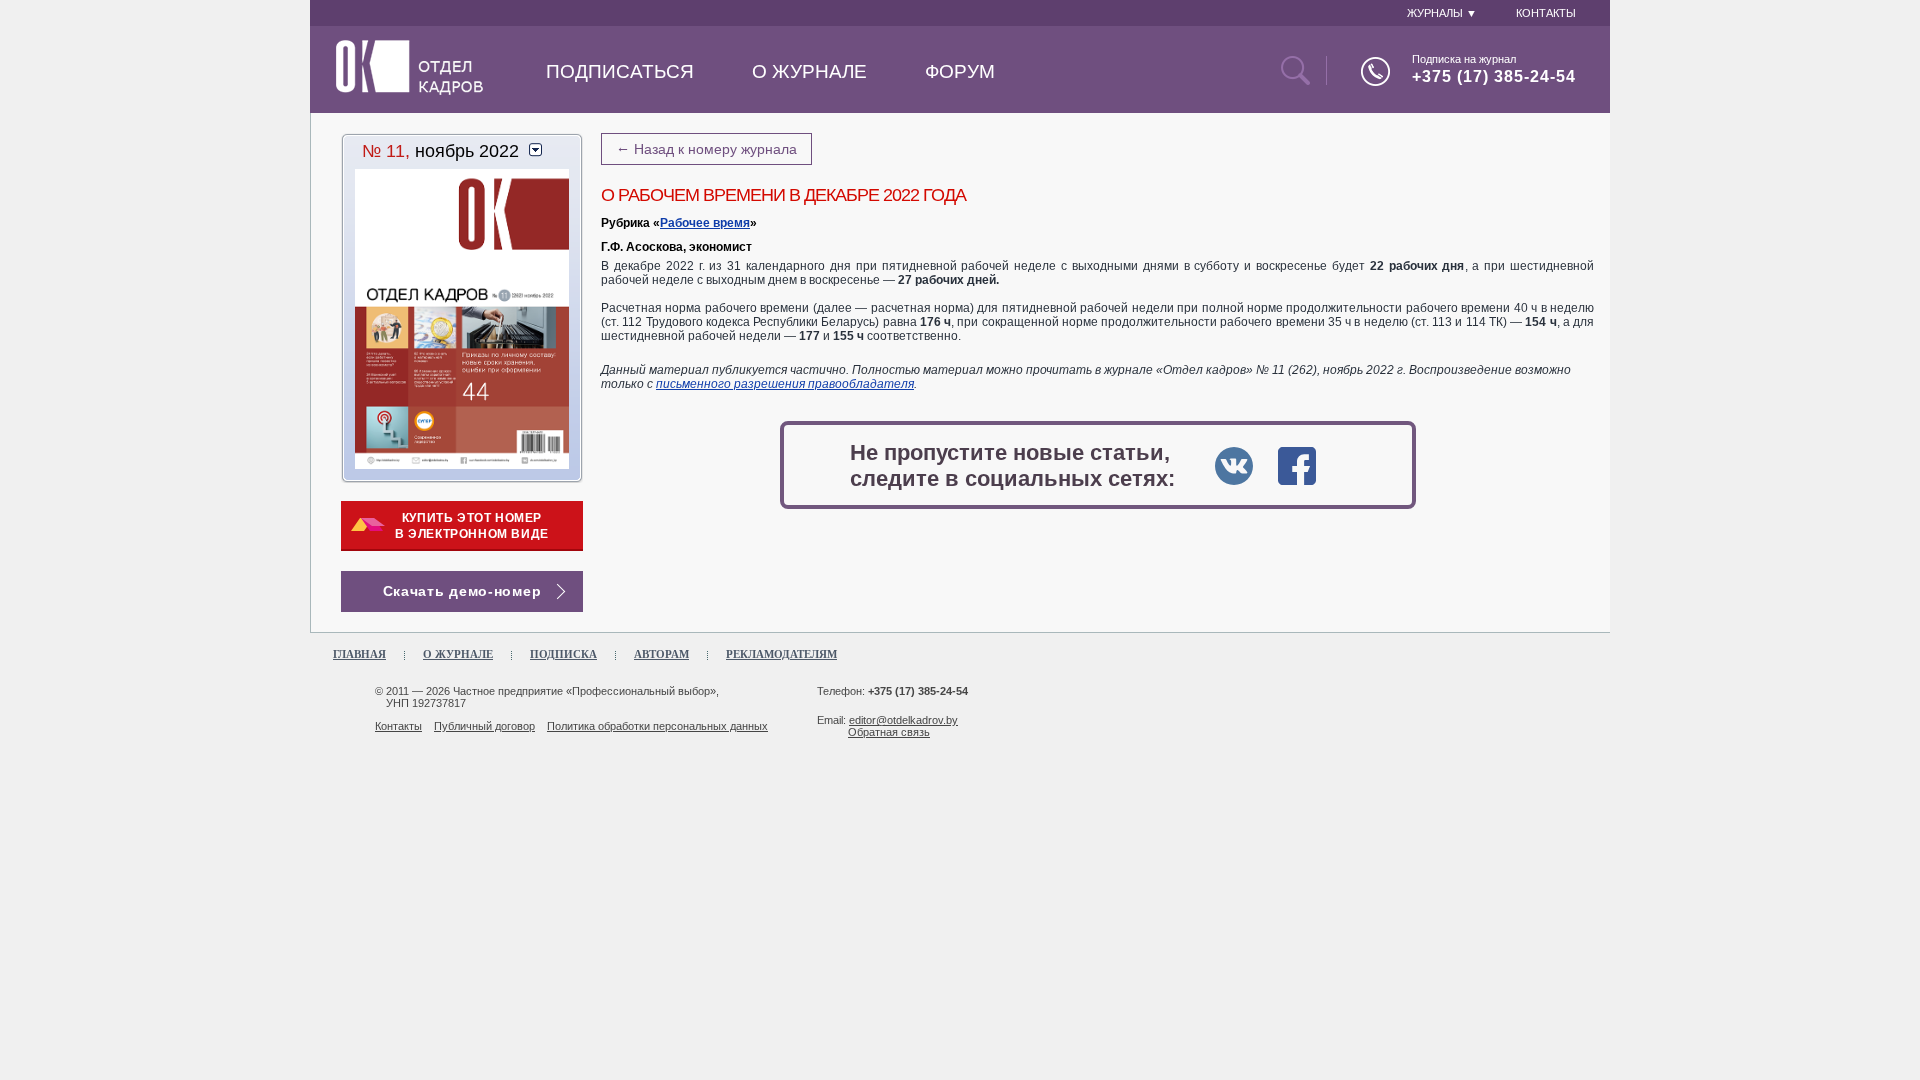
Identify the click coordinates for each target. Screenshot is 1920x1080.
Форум (960, 71)
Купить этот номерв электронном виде (472, 526)
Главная (359, 654)
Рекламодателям (781, 654)
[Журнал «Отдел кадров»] (409, 91)
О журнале (809, 71)
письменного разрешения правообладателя (785, 384)
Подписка (563, 654)
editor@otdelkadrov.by (903, 720)
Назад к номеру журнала (706, 148)
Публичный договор (484, 726)
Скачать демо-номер (462, 591)
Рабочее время (705, 223)
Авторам (661, 654)
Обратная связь (889, 732)
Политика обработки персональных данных (657, 726)
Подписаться (620, 71)
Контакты (398, 726)
